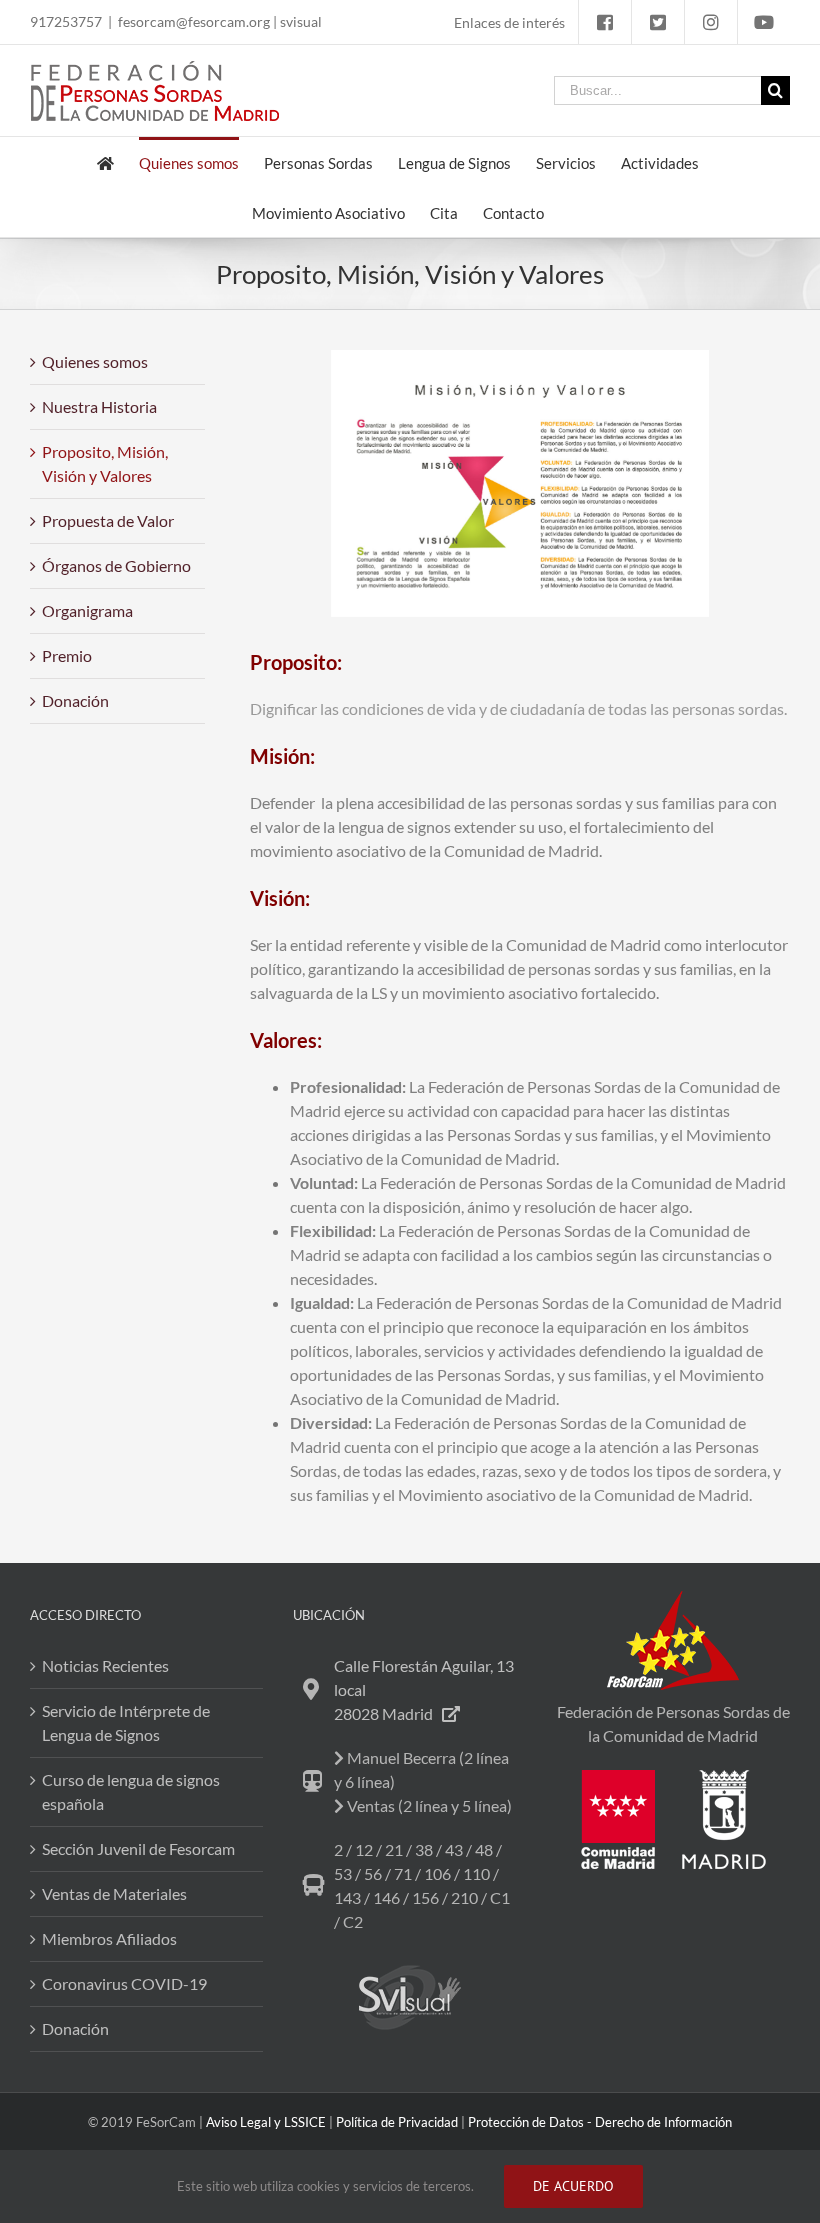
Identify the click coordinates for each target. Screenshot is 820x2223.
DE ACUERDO (573, 2186)
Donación (75, 700)
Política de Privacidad (397, 2122)
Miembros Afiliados (109, 1938)
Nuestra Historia (99, 406)
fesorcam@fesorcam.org (194, 21)
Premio (67, 655)
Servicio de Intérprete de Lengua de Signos (126, 1722)
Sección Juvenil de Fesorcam (138, 1848)
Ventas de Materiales (114, 1893)
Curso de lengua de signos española (131, 1791)
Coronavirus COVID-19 (124, 1983)
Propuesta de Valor (108, 520)
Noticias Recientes (105, 1665)
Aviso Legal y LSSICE (266, 2122)
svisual (301, 21)
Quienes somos (95, 361)
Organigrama (87, 610)
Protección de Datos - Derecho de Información (600, 2122)
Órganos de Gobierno (116, 565)
